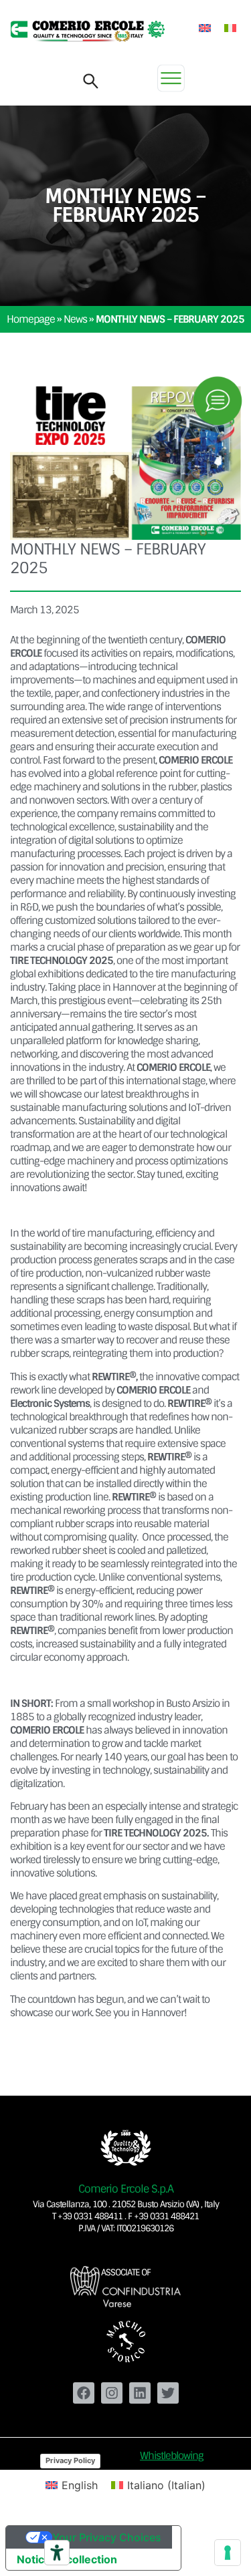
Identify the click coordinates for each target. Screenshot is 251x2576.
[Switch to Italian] (230, 28)
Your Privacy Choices (107, 2537)
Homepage (31, 319)
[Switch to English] (205, 28)
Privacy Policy (70, 2460)
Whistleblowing (172, 2456)
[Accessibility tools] (57, 2553)
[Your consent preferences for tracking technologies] (228, 2553)
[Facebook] (84, 2393)
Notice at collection (67, 2559)
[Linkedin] (140, 2393)
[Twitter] (168, 2393)
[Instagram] (112, 2393)
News (75, 319)
